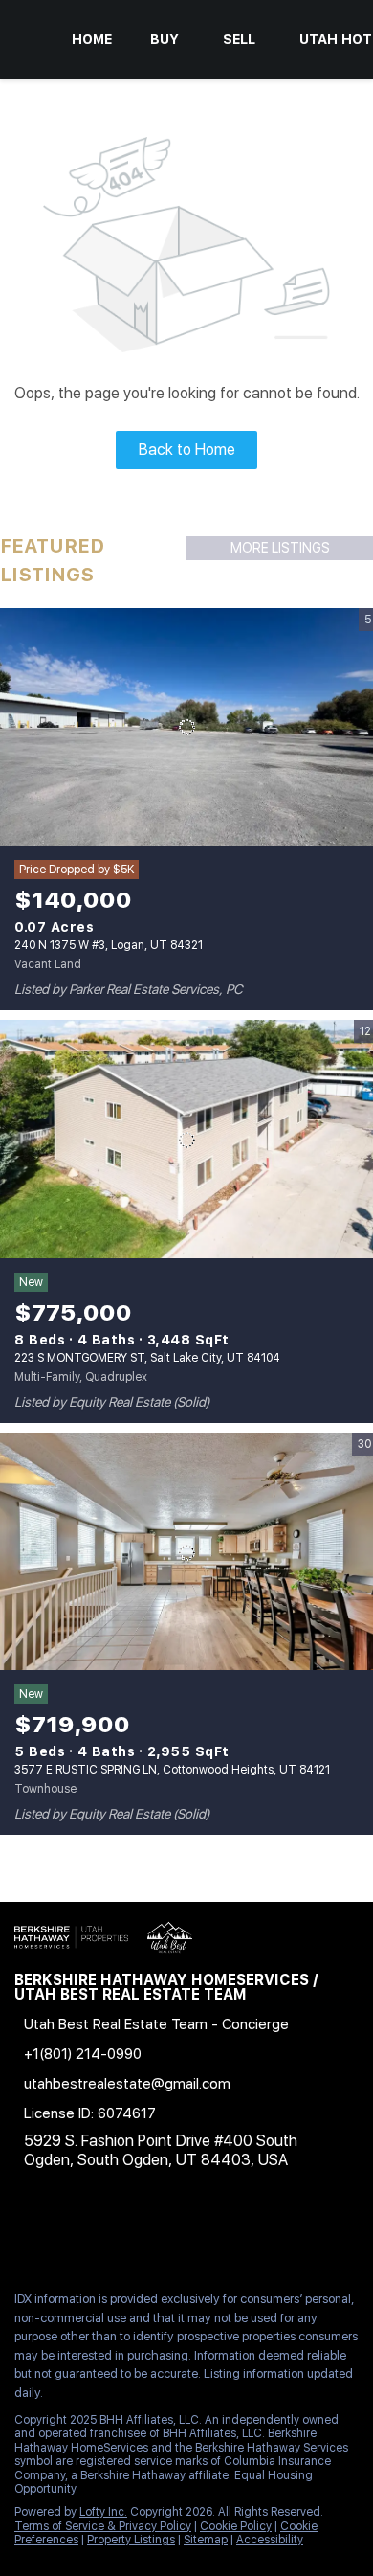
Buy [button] (165, 39)
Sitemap (206, 2540)
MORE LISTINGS (280, 548)
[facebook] (23, 2234)
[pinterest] (252, 2234)
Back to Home (187, 450)
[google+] (291, 2234)
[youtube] (214, 2234)
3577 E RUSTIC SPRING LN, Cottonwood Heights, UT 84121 (172, 1770)
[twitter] (99, 2234)
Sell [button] (239, 39)
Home (92, 39)
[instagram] (176, 2234)
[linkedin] (61, 2234)
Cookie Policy (236, 2526)
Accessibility (270, 2540)
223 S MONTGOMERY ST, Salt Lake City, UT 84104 (147, 1358)
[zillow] (138, 2234)
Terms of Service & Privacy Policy (103, 2526)
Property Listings (131, 2540)
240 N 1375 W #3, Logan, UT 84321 (109, 945)
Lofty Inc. (103, 2512)
